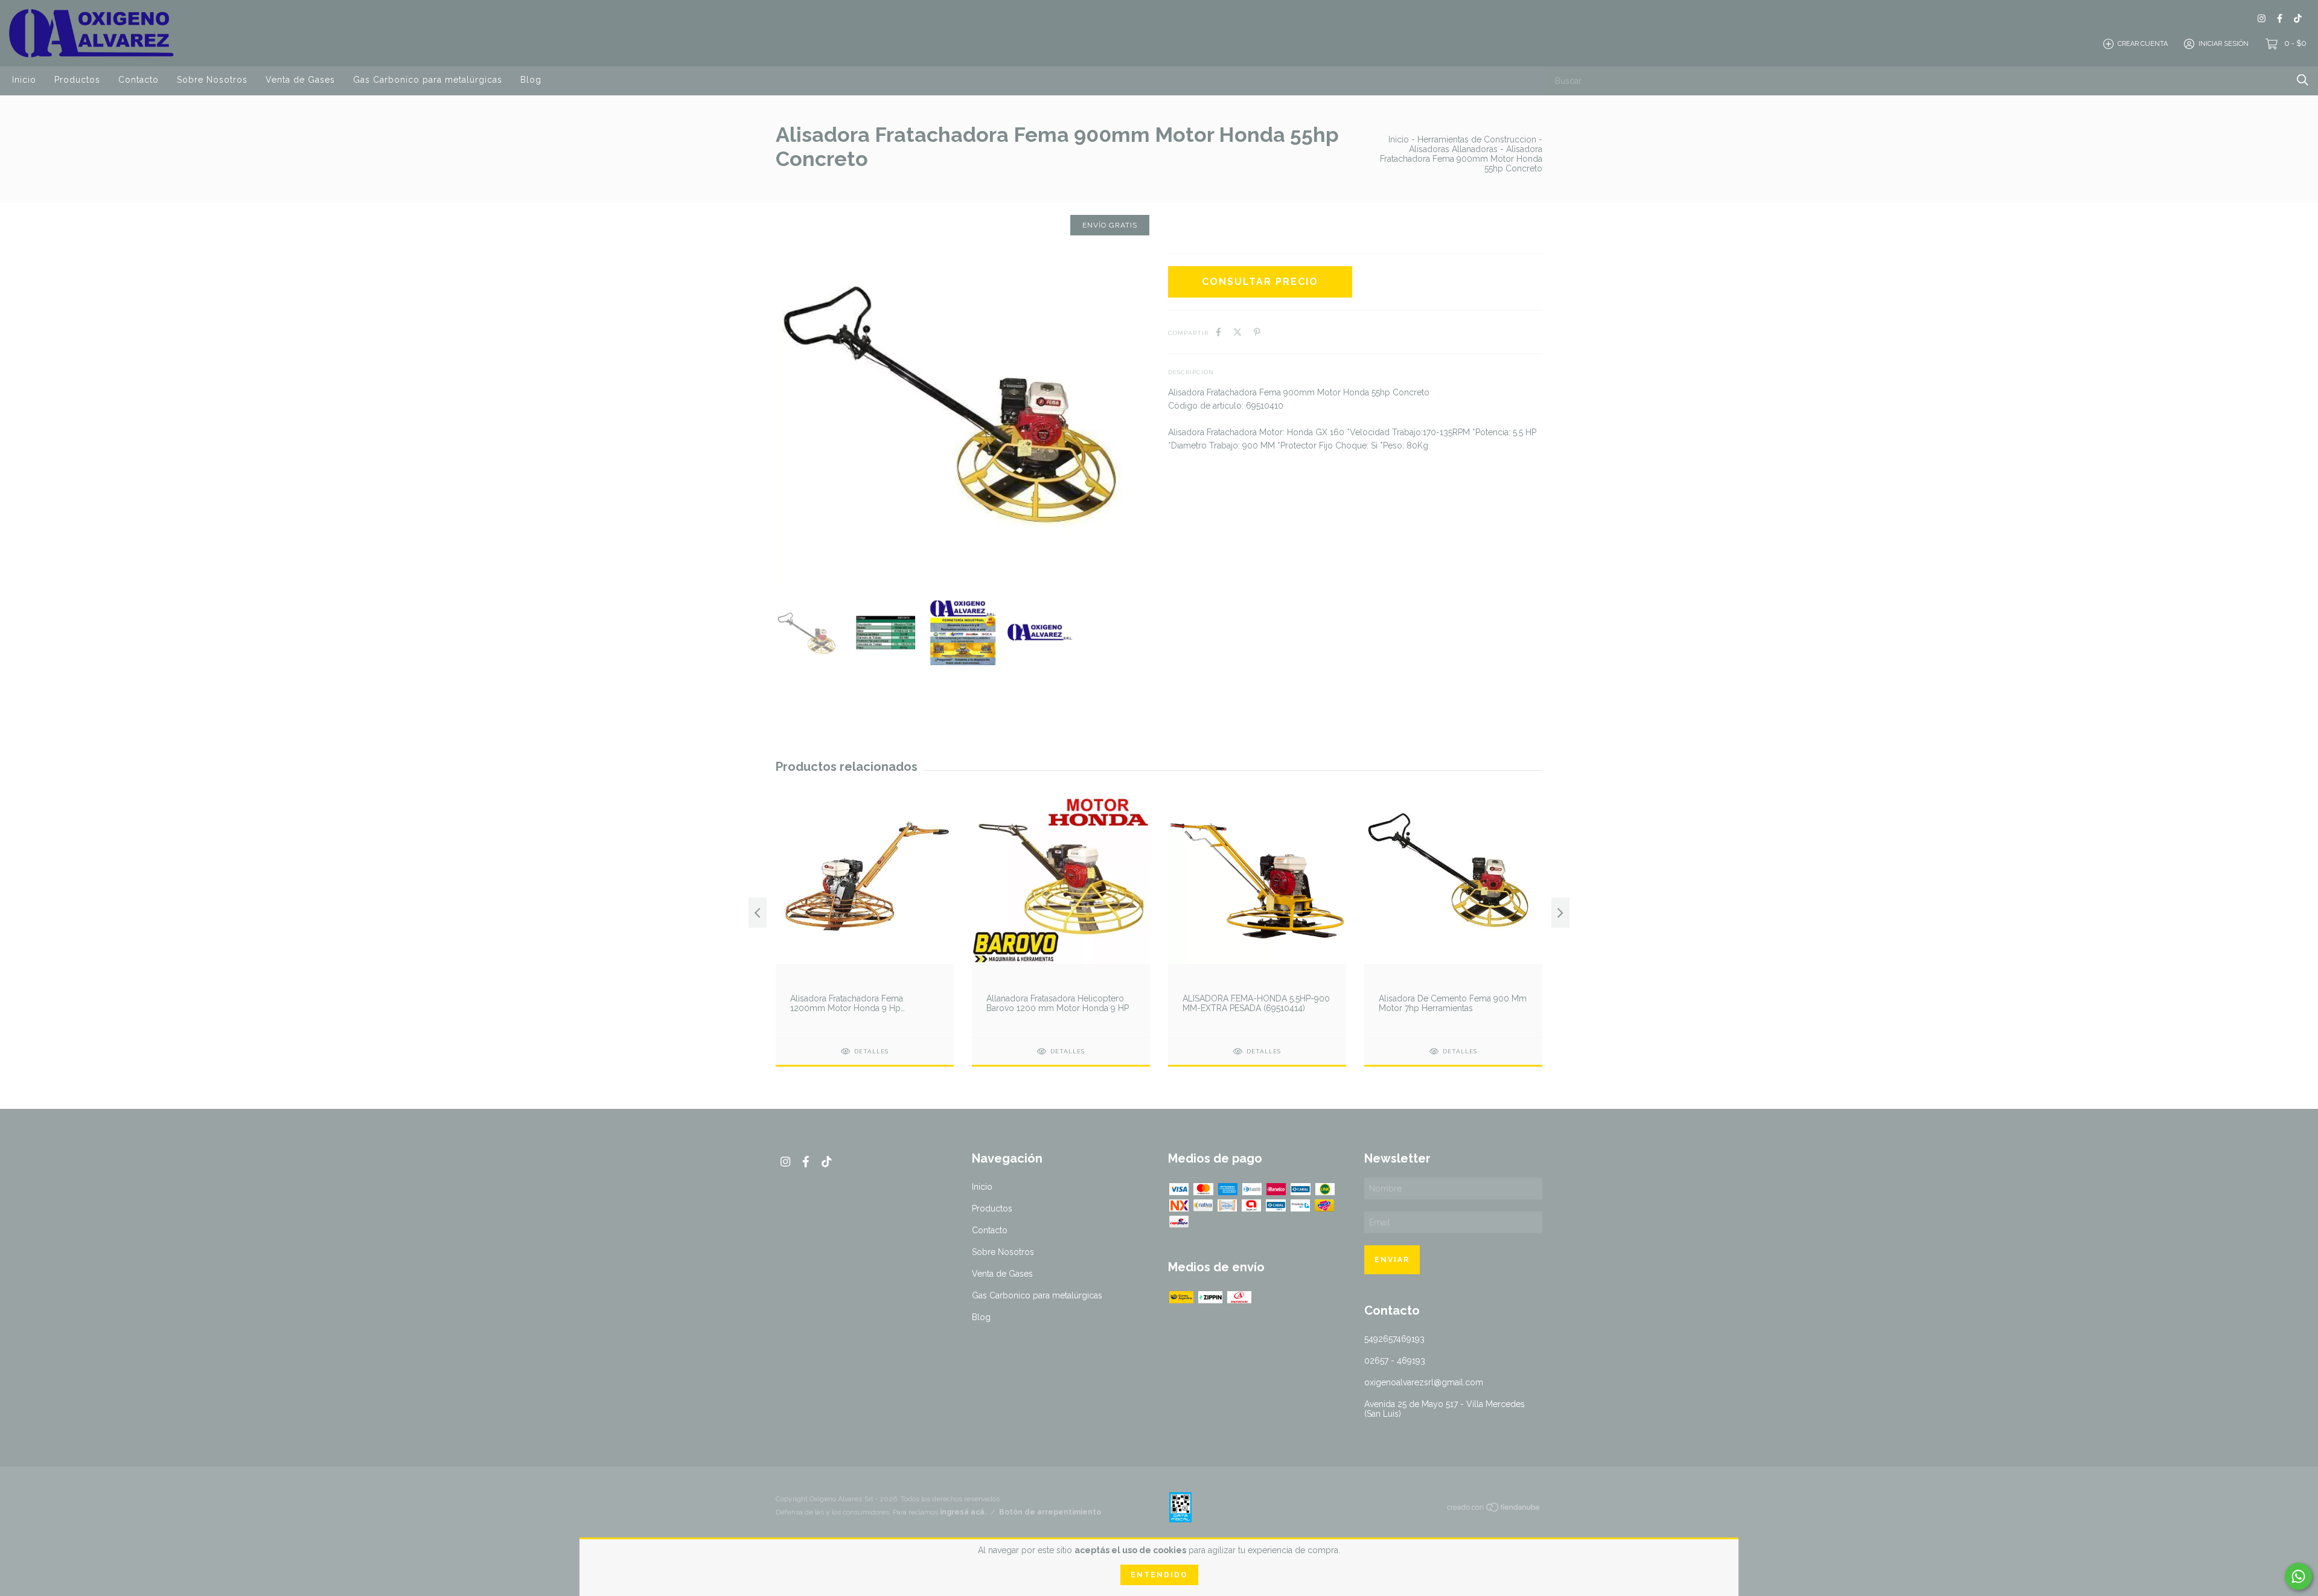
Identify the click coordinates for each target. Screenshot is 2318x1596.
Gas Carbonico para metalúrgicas (428, 80)
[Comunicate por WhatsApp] (2298, 1576)
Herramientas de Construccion (1477, 139)
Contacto (139, 80)
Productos (77, 80)
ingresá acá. (963, 1512)
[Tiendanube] (1494, 1510)
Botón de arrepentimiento (1050, 1512)
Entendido (1159, 1575)
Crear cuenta (2143, 44)
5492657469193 (1394, 1339)
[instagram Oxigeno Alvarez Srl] (2262, 18)
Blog (531, 80)
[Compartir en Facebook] (1218, 332)
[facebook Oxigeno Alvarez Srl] (2280, 18)
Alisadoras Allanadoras (1453, 149)
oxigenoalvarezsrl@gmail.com (1424, 1382)
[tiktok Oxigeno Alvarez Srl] (2298, 18)
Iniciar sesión (2224, 44)
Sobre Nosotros (212, 80)
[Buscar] (2303, 80)
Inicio (24, 80)
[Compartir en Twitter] (1237, 332)
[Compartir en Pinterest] (1257, 332)
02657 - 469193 (1395, 1361)
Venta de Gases (300, 80)
